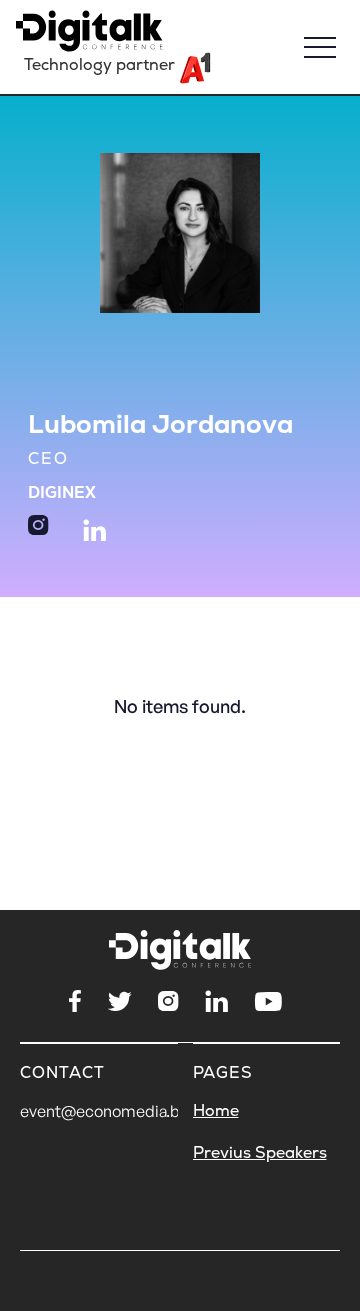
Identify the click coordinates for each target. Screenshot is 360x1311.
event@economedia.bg (104, 1111)
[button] (320, 47)
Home (216, 1111)
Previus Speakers (260, 1153)
